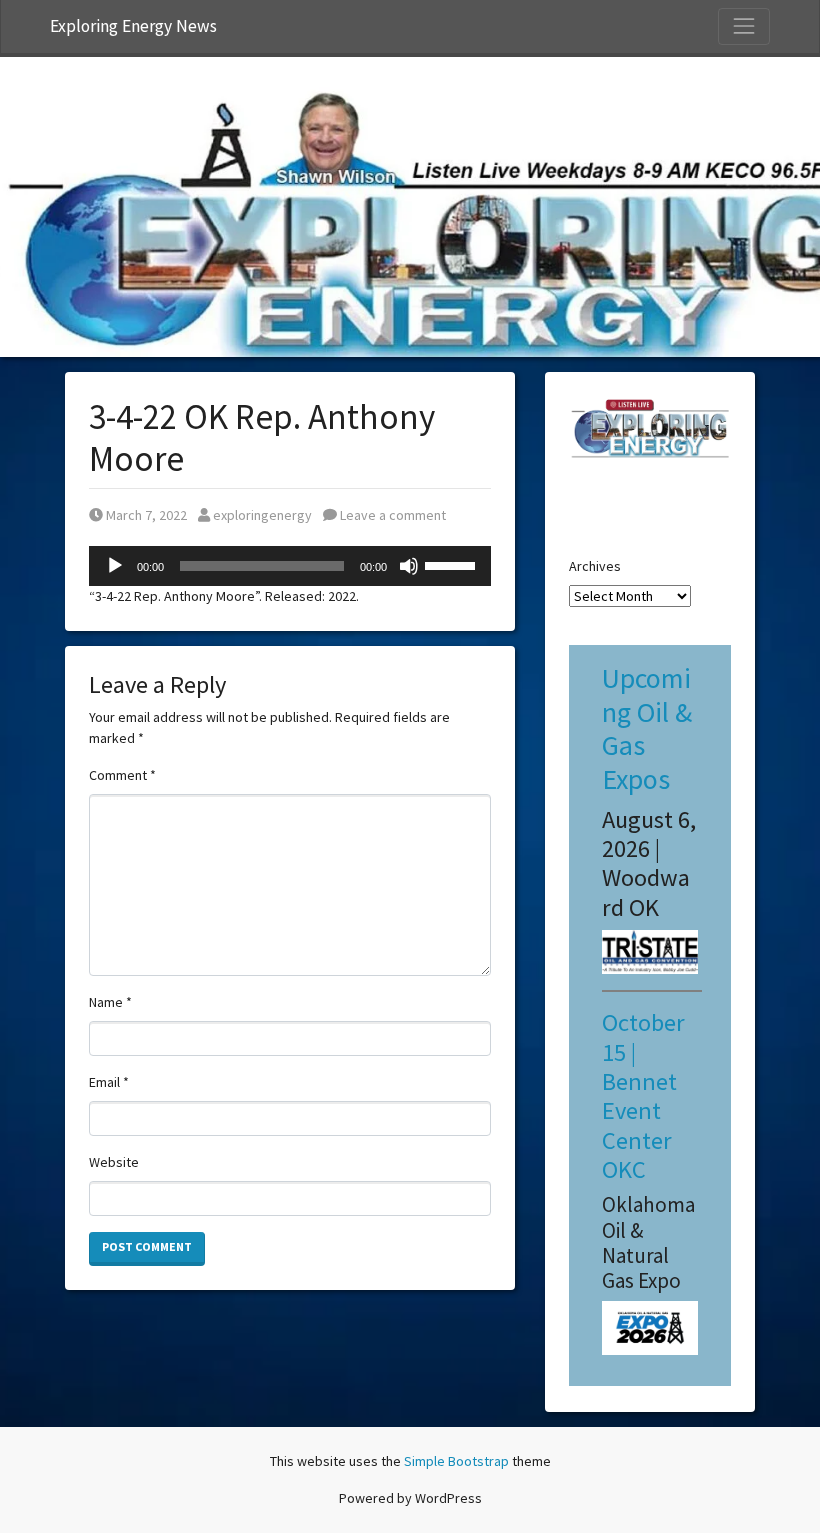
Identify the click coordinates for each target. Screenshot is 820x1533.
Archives (595, 566)
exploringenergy (262, 515)
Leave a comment (391, 515)
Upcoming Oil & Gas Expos (647, 728)
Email (109, 1082)
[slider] (453, 564)
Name (110, 1002)
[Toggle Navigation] (744, 26)
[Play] (115, 566)
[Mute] (409, 566)
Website (114, 1162)
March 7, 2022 (146, 515)
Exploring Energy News (133, 26)
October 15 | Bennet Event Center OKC (643, 1096)
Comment (122, 775)
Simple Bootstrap (456, 1461)
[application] (290, 566)
